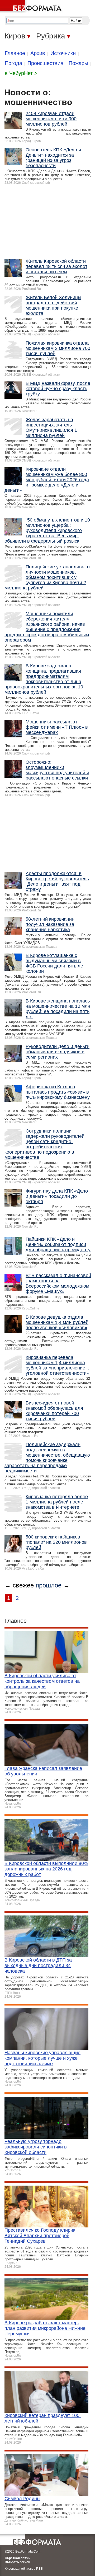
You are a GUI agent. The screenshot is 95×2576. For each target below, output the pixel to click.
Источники (63, 53)
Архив (38, 53)
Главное (15, 53)
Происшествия (45, 63)
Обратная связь (17, 2558)
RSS (39, 2569)
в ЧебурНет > (21, 73)
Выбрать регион (17, 2562)
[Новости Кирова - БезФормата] (32, 7)
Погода (13, 63)
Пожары (78, 63)
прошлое (49, 1585)
